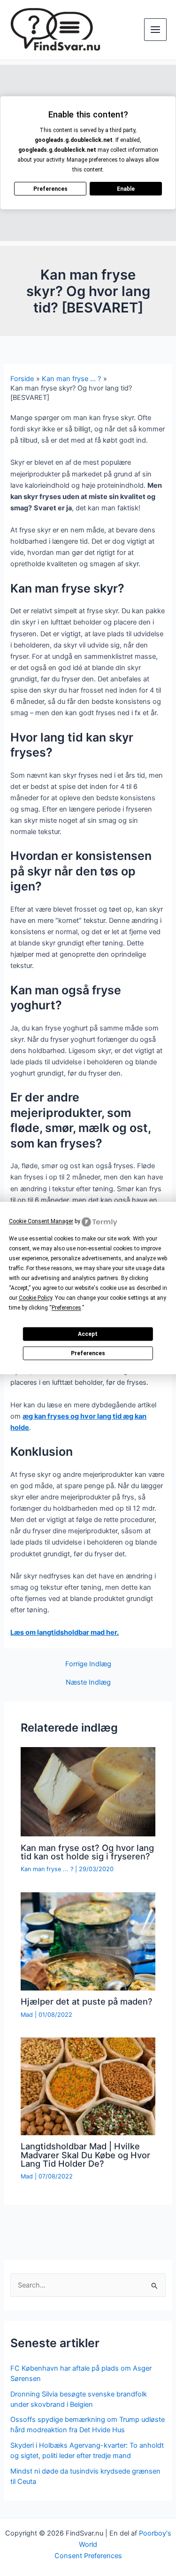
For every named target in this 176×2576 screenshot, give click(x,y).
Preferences (88, 1353)
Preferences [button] (66, 1308)
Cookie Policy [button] (35, 1298)
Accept (88, 1334)
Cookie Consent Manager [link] (41, 1221)
